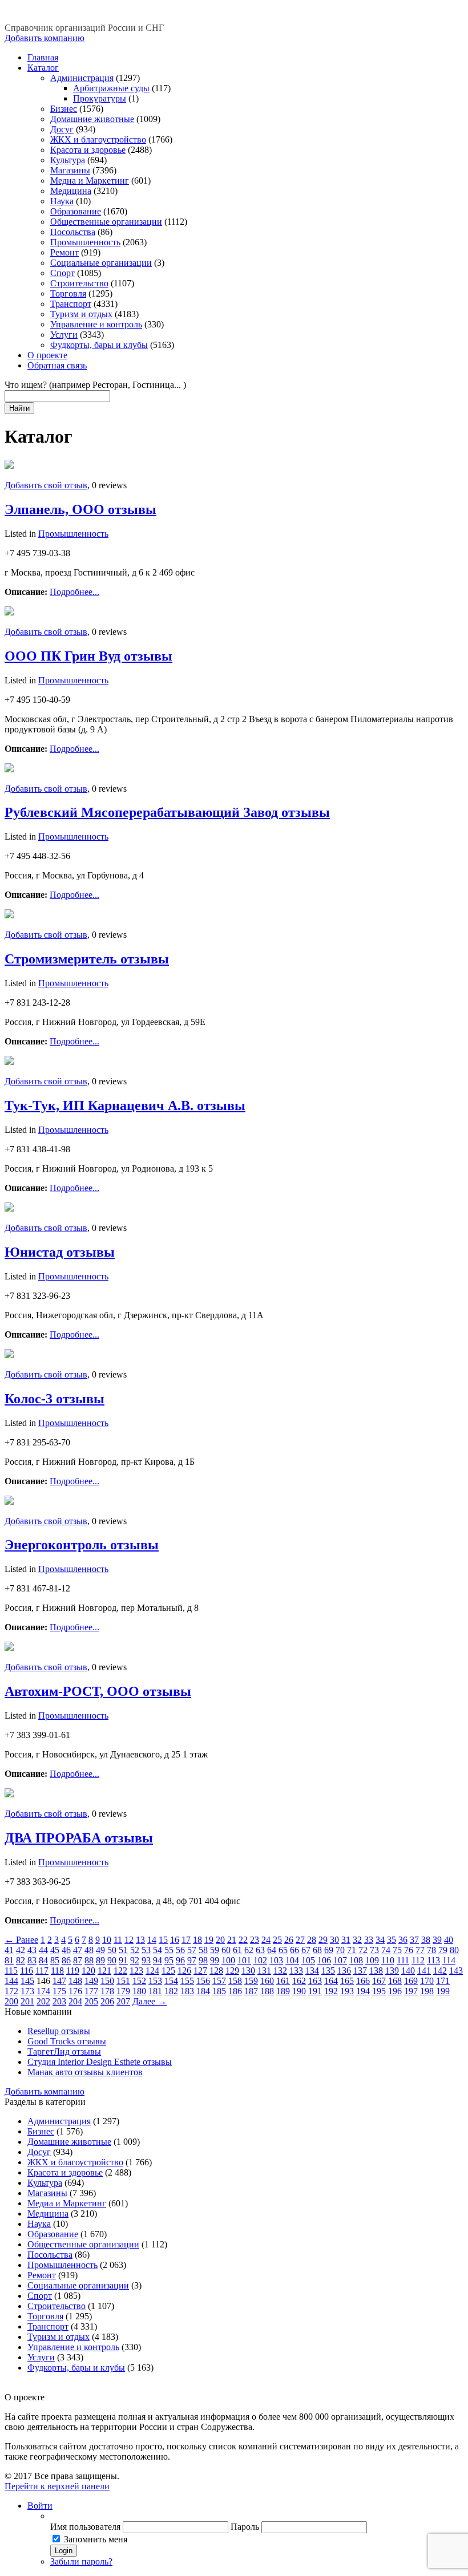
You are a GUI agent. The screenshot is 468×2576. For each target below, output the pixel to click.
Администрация (82, 78)
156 (203, 1981)
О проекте (47, 355)
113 (433, 1960)
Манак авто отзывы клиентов (85, 2072)
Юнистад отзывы (60, 1252)
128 (216, 1971)
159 (251, 1981)
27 (300, 1940)
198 (427, 1991)
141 (424, 1971)
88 (89, 1960)
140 (408, 1971)
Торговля (68, 293)
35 (392, 1940)
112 (418, 1960)
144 (11, 1981)
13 (140, 1940)
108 (356, 1960)
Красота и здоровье (88, 150)
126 (184, 1971)
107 (340, 1960)
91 (123, 1960)
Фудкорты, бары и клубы (99, 345)
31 (346, 1940)
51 (123, 1950)
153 (155, 1981)
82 (21, 1960)
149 (91, 1981)
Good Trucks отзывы (67, 2041)
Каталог (43, 68)
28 (312, 1940)
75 (397, 1950)
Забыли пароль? (81, 2561)
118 (57, 1971)
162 (299, 1981)
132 (280, 1971)
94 (158, 1960)
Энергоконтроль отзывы (82, 1545)
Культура (68, 160)
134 (312, 1971)
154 (171, 1981)
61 (237, 1950)
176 (75, 1991)
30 (334, 1940)
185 (219, 1991)
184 (203, 1991)
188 (267, 1991)
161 (283, 1981)
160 (267, 1981)
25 (277, 1940)
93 (146, 1960)
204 (75, 2001)
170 (427, 1981)
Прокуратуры (100, 98)
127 (200, 1971)
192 (331, 1991)
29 (323, 1940)
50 (112, 1950)
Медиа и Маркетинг (90, 181)
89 (100, 1960)
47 (78, 1950)
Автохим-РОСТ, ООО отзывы (98, 1691)
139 (392, 1971)
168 (395, 1981)
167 (379, 1981)
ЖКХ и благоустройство (98, 139)
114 (449, 1960)
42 (21, 1950)
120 (88, 1971)
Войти (40, 2506)
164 (331, 1981)
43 (32, 1950)
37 (414, 1940)
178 (107, 1991)
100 (228, 1960)
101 (244, 1960)
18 (197, 1940)
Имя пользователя (85, 2527)
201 (27, 2001)
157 (219, 1981)
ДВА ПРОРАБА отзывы (79, 1838)
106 (324, 1960)
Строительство (79, 283)
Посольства (73, 232)
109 (372, 1960)
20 (220, 1940)
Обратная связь (57, 365)
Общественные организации (106, 222)
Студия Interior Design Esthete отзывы (100, 2062)
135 (328, 1971)
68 (317, 1950)
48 (89, 1950)
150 (107, 1981)
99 (215, 1960)
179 (123, 1991)
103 (276, 1960)
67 (306, 1950)
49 (100, 1950)
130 (248, 1971)
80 (454, 1950)
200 (11, 2001)
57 (192, 1950)
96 (180, 1960)
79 (443, 1950)
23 (255, 1940)
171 (443, 1981)
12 (129, 1940)
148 (75, 1981)
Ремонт (64, 252)
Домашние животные (92, 119)
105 (308, 1960)
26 (289, 1940)
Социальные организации (101, 263)
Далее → (150, 2001)
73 (374, 1950)
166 (363, 1981)
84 (43, 1960)
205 (91, 2001)
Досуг (62, 129)
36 (403, 1940)
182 (171, 1991)
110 (388, 1960)
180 (139, 1991)
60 (226, 1950)
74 (386, 1950)
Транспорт (71, 304)
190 (299, 1991)
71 (352, 1950)
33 (369, 1940)
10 (107, 1940)
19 (209, 1940)
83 (32, 1960)
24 (266, 1940)
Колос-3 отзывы (55, 1399)
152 (139, 1981)
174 (43, 1991)
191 (315, 1991)
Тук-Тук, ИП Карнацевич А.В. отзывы (125, 1105)
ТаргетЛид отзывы (64, 2052)
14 (152, 1940)
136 (344, 1971)
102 (260, 1960)
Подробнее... (74, 592)
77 (420, 1950)
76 (409, 1950)
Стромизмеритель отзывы (87, 959)
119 (73, 1971)
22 (243, 1940)
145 (27, 1981)
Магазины (70, 170)
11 (118, 1940)
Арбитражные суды (111, 88)
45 (55, 1950)
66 (294, 1950)
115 (11, 1971)
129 (232, 1971)
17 (186, 1940)
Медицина (71, 191)
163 (315, 1981)
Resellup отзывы (59, 2031)
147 (59, 1981)
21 (232, 1940)
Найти (19, 408)
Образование (76, 211)
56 (180, 1950)
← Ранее (21, 1940)
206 (107, 2001)
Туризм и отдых (81, 314)
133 (296, 1971)
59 (215, 1950)
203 (59, 2001)
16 (175, 1940)
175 (59, 1991)
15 (163, 1940)
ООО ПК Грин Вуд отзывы (88, 656)
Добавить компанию (45, 38)
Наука (62, 201)
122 (120, 1971)
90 (112, 1960)
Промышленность (85, 242)
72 (363, 1950)
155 (187, 1981)
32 (357, 1940)
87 (78, 1960)
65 (283, 1950)
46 (66, 1950)
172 (11, 1991)
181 (155, 1991)
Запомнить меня (96, 2539)
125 (168, 1971)
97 (192, 1960)
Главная (43, 57)
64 (272, 1950)
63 (260, 1950)
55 (169, 1950)
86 (66, 1960)
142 (440, 1971)
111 (403, 1960)
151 (123, 1981)
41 (9, 1950)
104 (292, 1960)
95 (169, 1960)
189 (283, 1991)
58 (203, 1950)
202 (43, 2001)
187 (251, 1991)
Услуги (64, 335)
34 (380, 1940)
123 (136, 1971)
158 (235, 1981)
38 (426, 1940)
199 (443, 1991)
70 (340, 1950)
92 (135, 1960)
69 (329, 1950)
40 (449, 1940)
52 (135, 1950)
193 (347, 1991)
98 (203, 1960)
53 (146, 1950)
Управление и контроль (96, 324)
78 (431, 1950)
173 (27, 1991)
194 (363, 1991)
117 (42, 1971)
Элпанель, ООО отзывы (80, 509)
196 (395, 1991)
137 (360, 1971)
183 (187, 1991)
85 (55, 1960)
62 (249, 1950)
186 (235, 1991)
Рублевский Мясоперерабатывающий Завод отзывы (167, 812)
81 (9, 1960)
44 (43, 1950)
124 (152, 1971)
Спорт (62, 273)
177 (91, 1991)
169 (411, 1981)
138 (376, 1971)
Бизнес (64, 109)
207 (123, 2001)
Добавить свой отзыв (46, 485)
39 (437, 1940)
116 (27, 1971)
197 (411, 1991)
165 (347, 1981)
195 (379, 1991)
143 (456, 1971)
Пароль (245, 2527)
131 (264, 1971)
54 (158, 1950)
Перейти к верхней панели (57, 2486)
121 (104, 1971)
